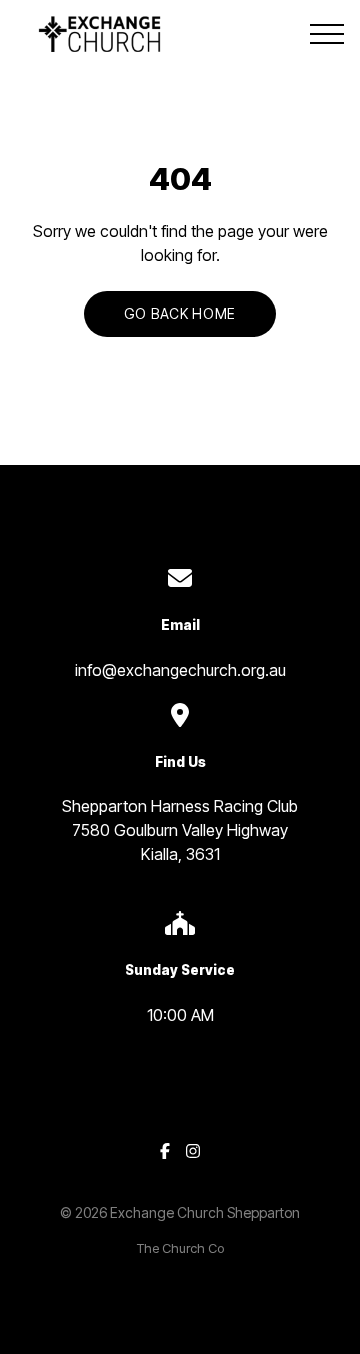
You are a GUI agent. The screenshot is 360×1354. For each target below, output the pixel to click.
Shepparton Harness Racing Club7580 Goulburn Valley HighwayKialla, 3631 (180, 830)
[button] (327, 34)
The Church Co (180, 1248)
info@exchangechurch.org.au (180, 670)
